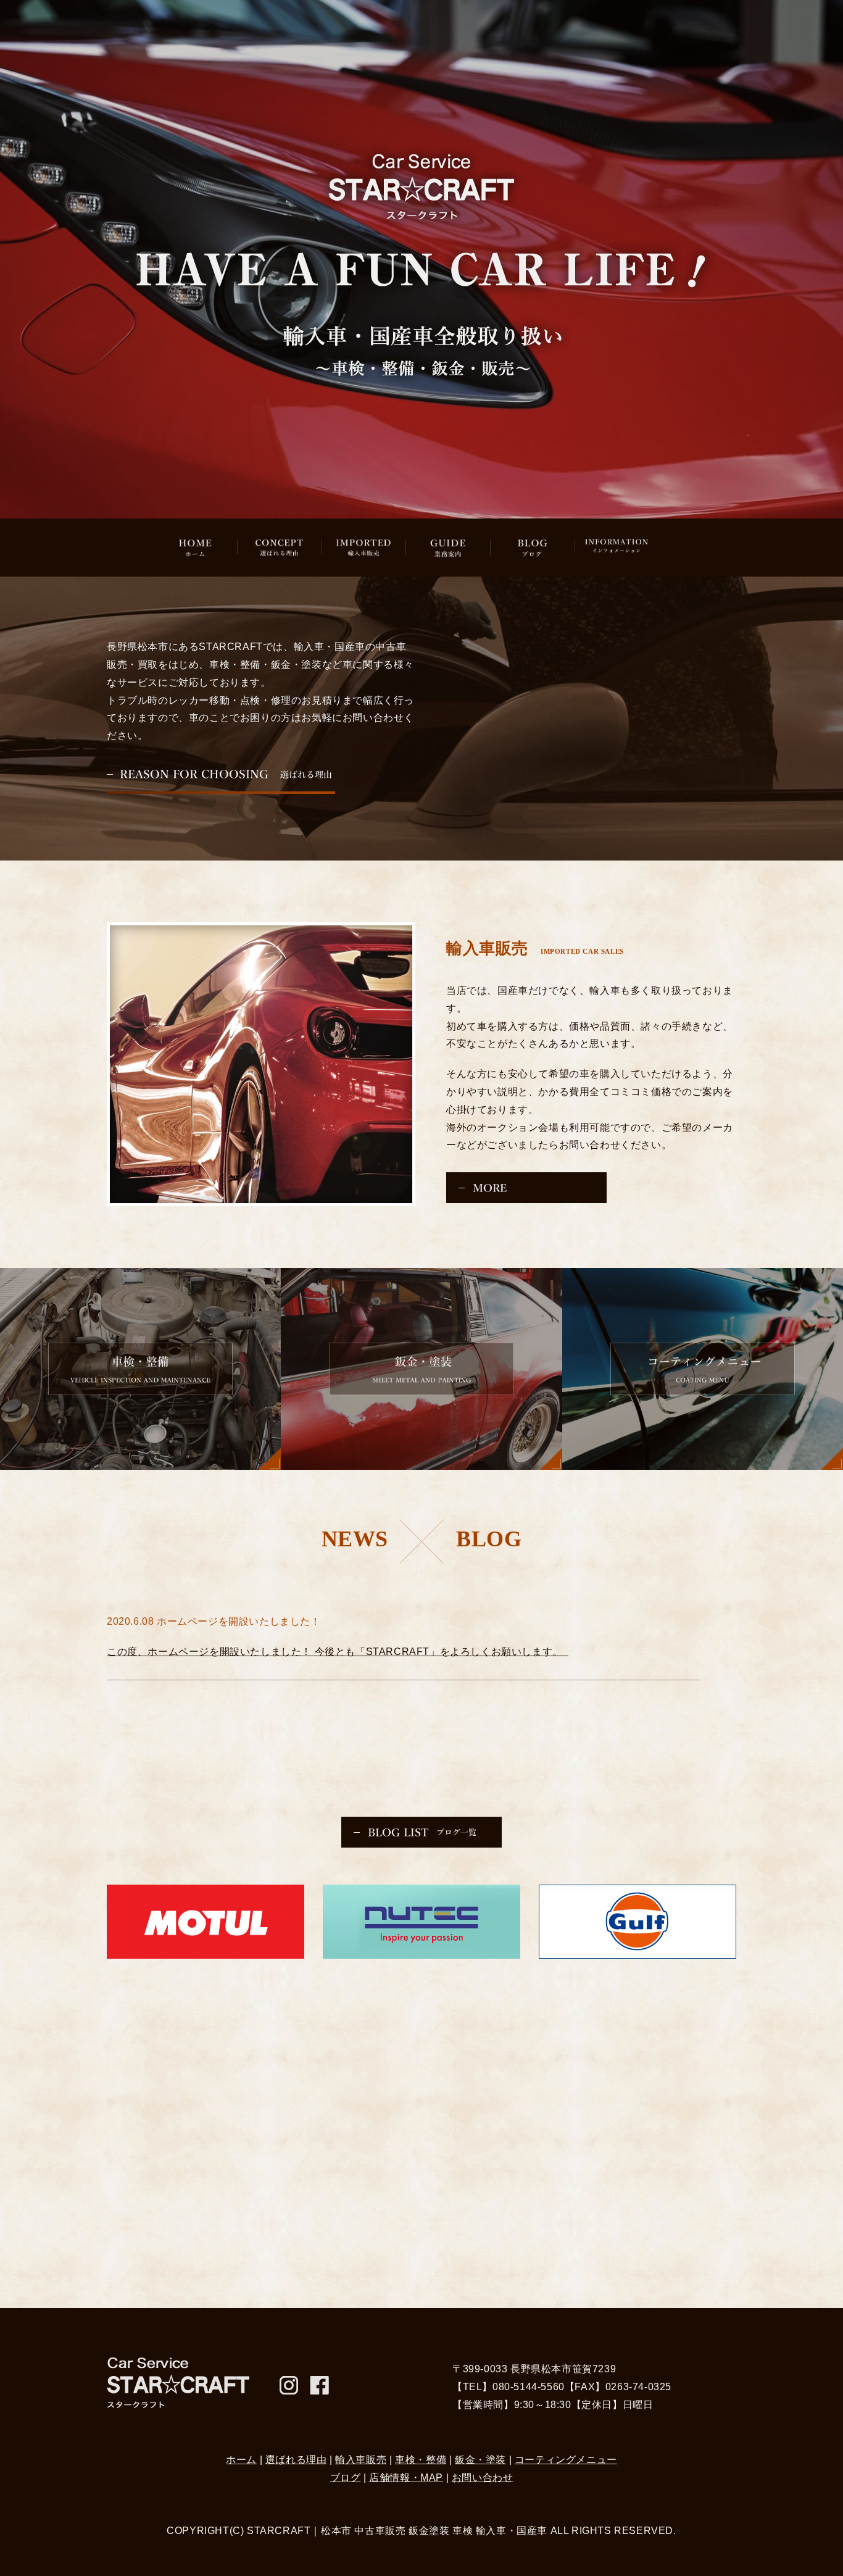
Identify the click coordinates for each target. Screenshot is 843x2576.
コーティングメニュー (566, 2460)
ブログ (346, 2478)
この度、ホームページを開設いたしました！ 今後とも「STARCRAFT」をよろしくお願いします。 (338, 1652)
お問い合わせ (483, 2478)
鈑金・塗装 (480, 2460)
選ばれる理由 (296, 2460)
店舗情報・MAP (406, 2478)
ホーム (241, 2460)
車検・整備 (421, 2460)
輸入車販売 (361, 2460)
